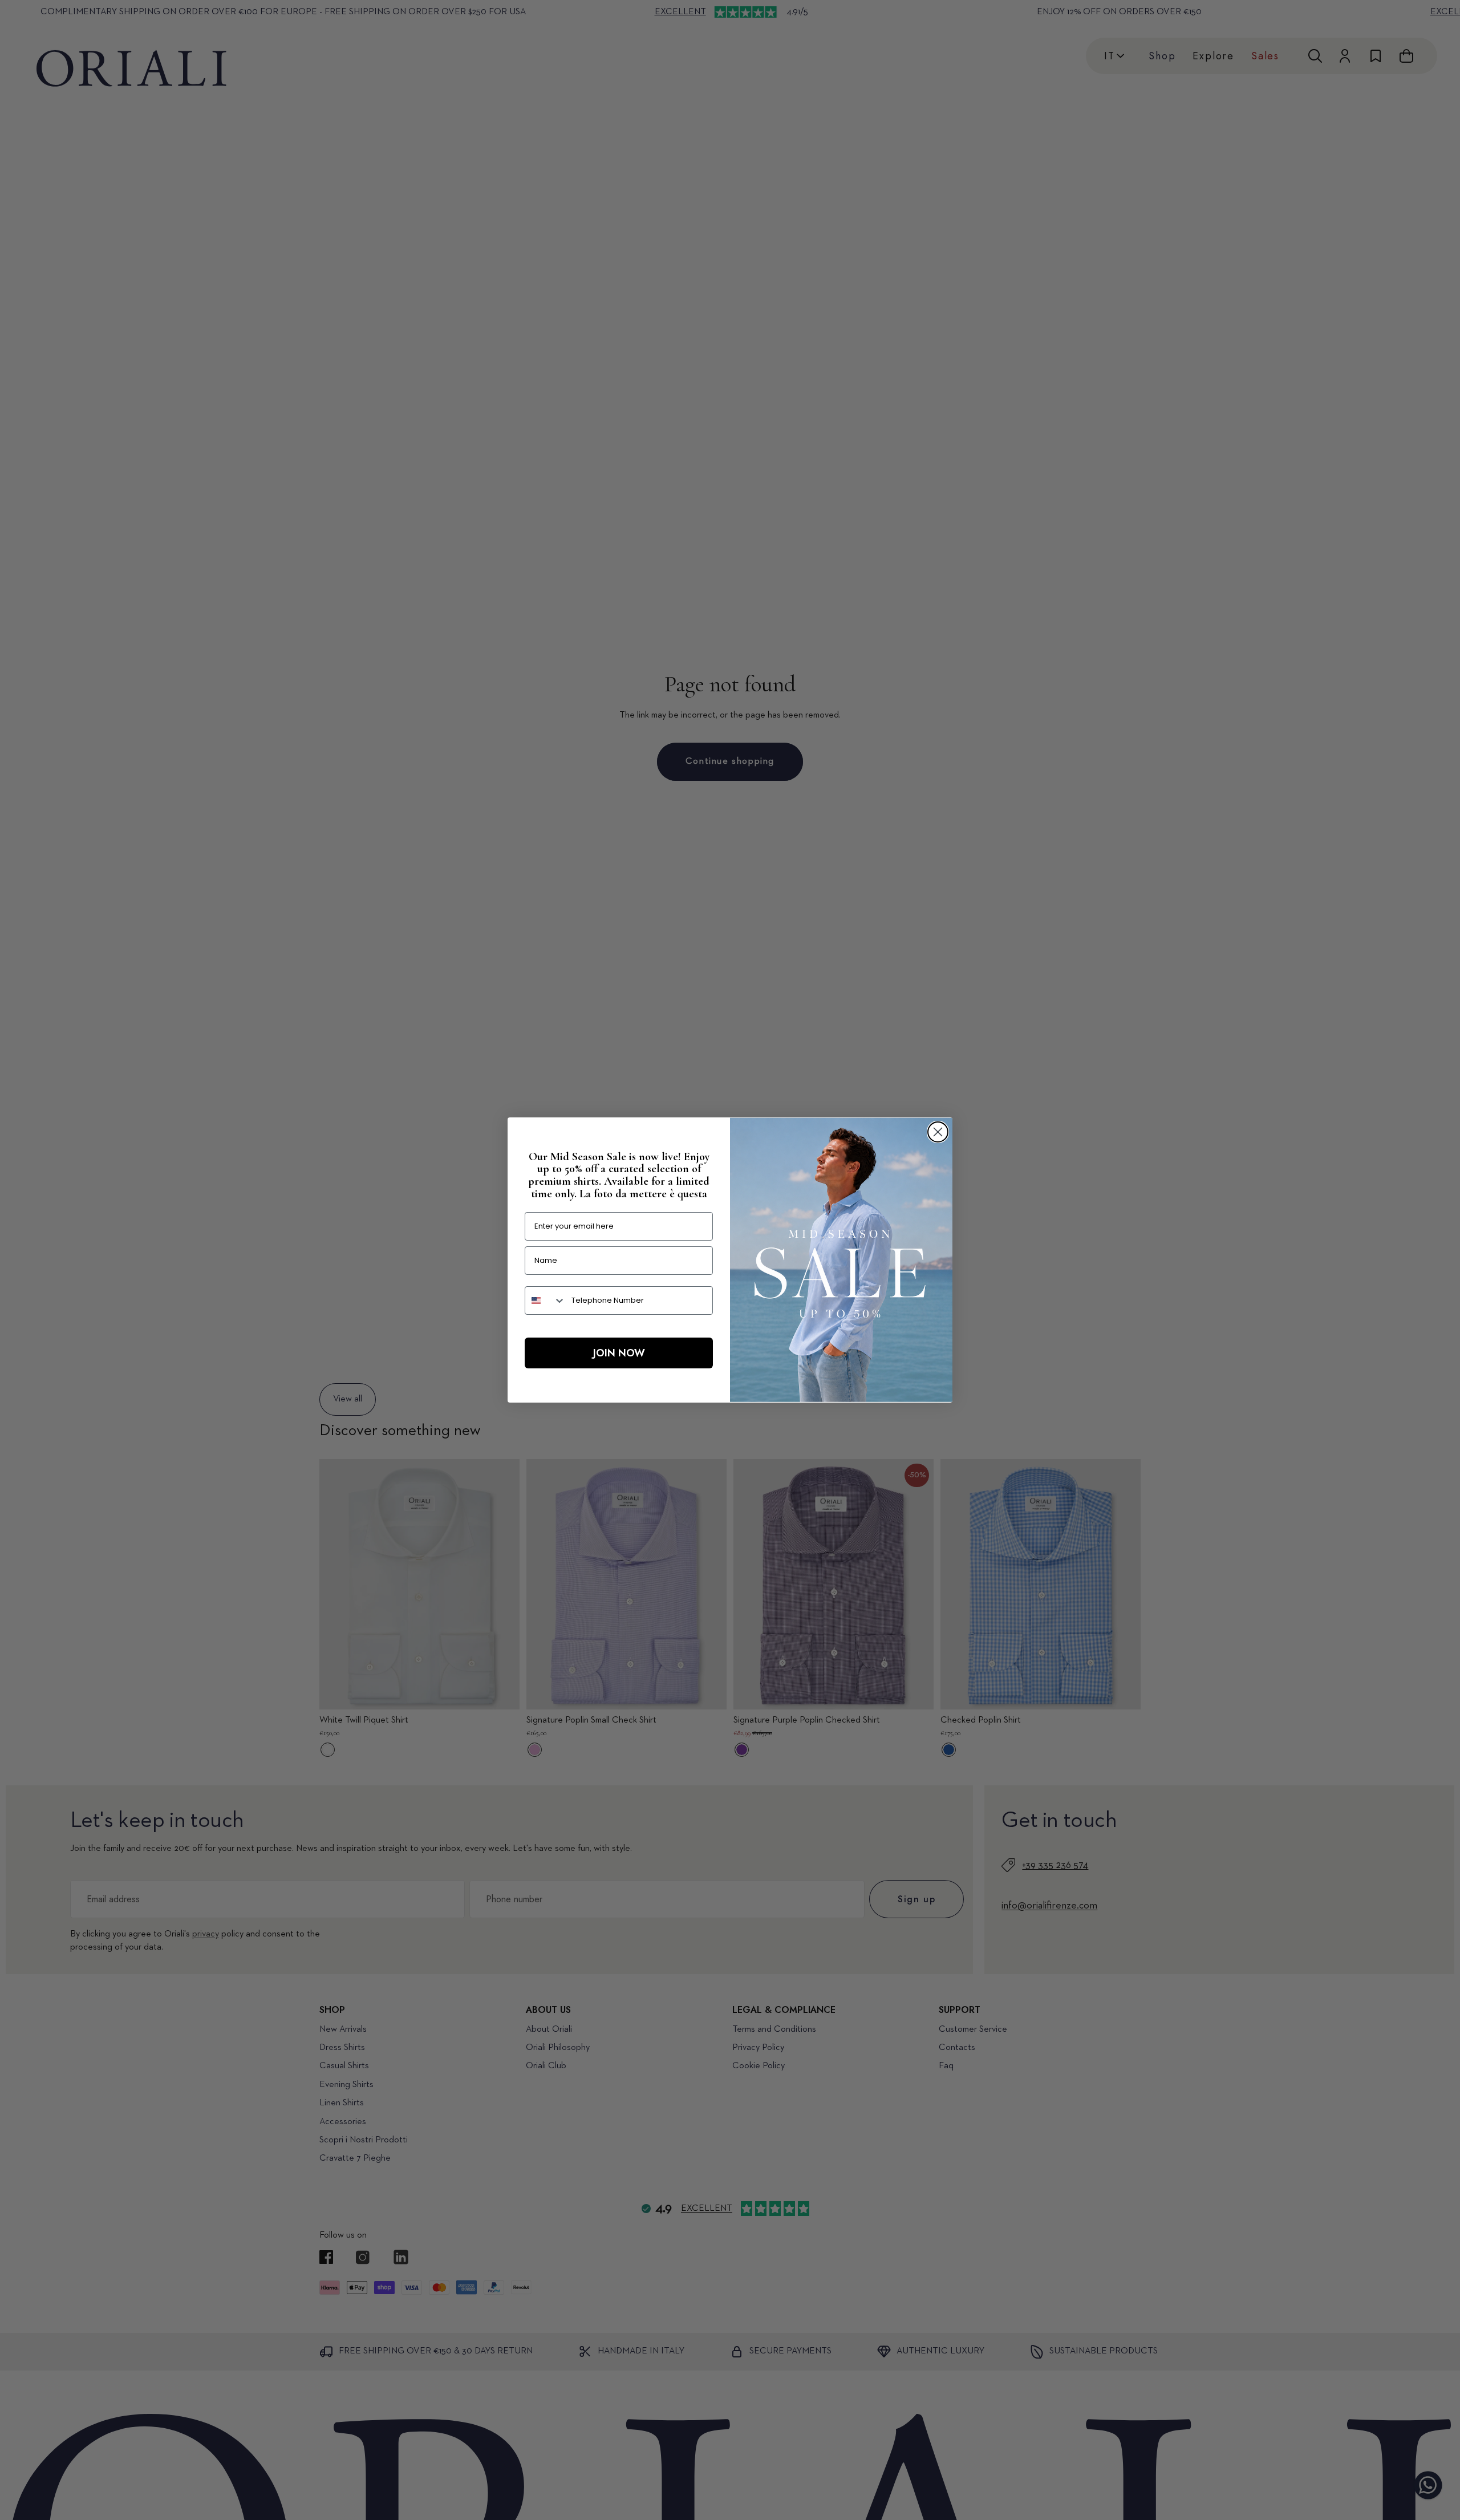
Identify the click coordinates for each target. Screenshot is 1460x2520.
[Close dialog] (938, 1132)
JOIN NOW (619, 1353)
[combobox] (546, 1300)
